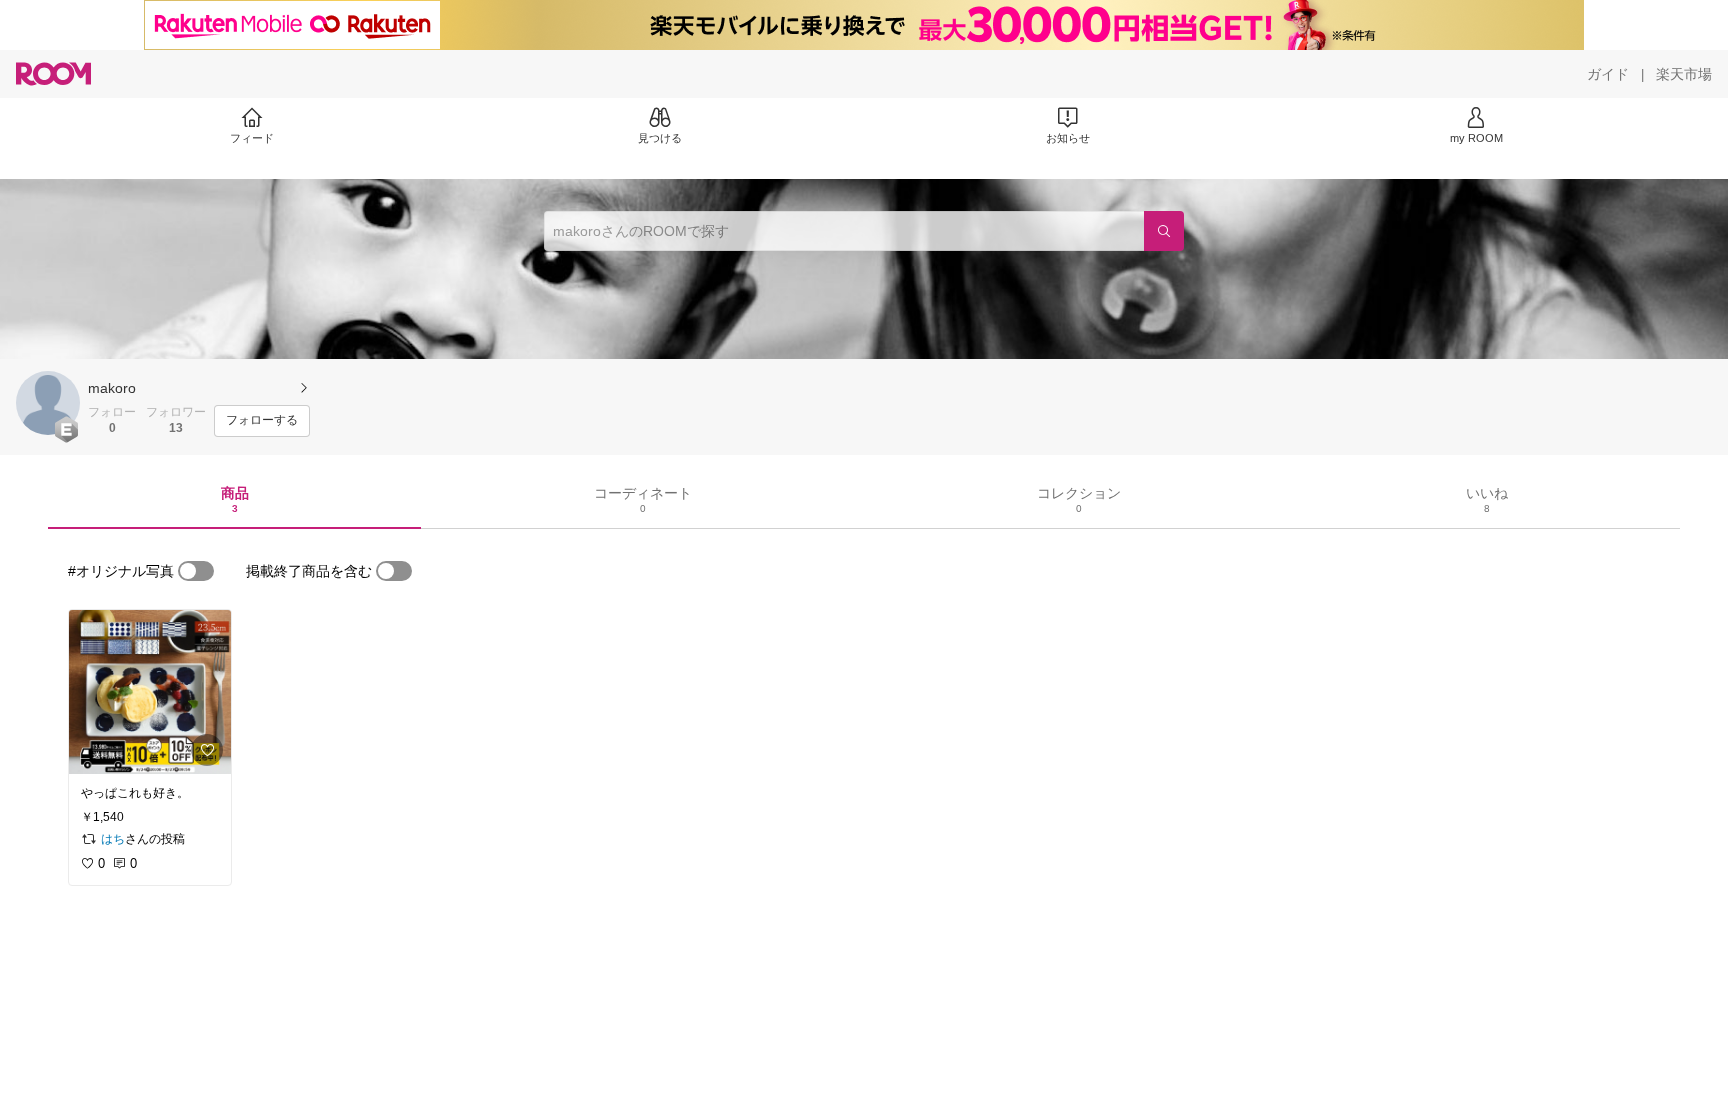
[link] (150, 692)
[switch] (196, 571)
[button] (48, 403)
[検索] (1164, 231)
